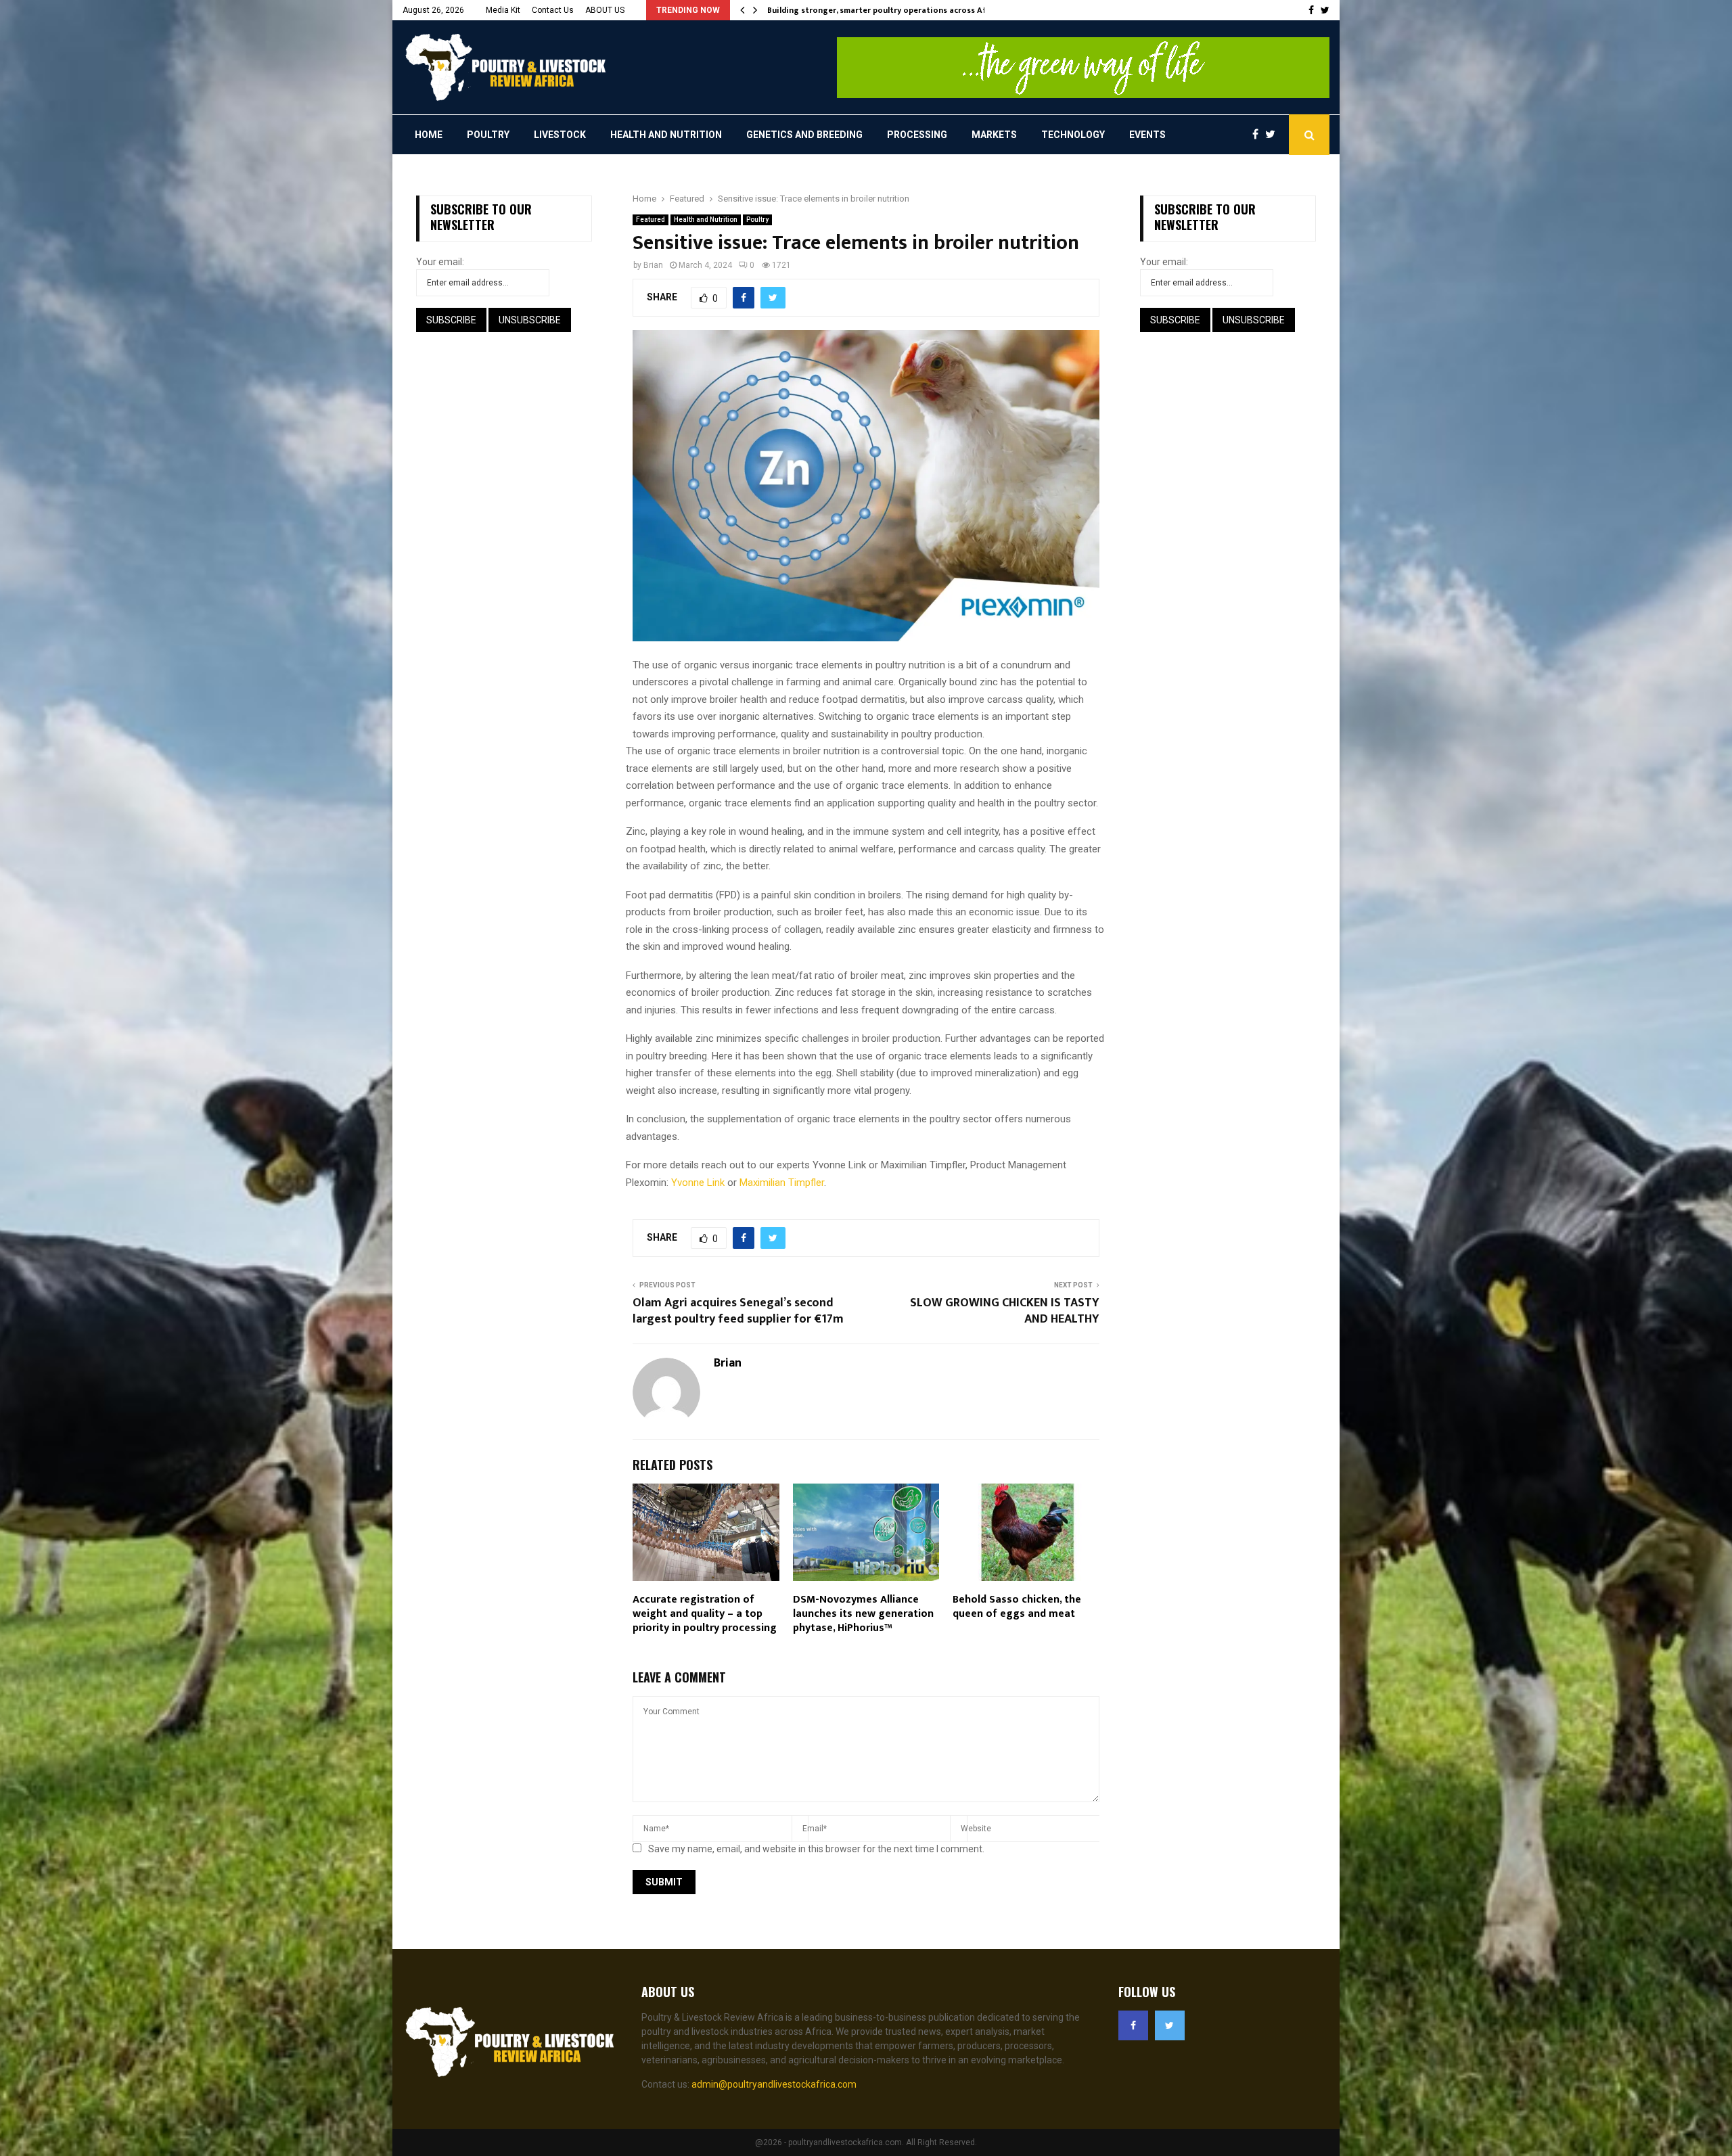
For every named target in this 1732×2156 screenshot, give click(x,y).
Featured (651, 220)
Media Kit (503, 10)
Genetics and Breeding (804, 135)
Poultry (488, 135)
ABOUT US (605, 10)
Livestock (560, 135)
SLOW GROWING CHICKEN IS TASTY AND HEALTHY (1005, 1311)
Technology (1073, 135)
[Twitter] (1274, 135)
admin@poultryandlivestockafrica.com (774, 2084)
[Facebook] (1259, 135)
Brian (653, 265)
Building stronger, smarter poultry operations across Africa (884, 10)
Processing (917, 135)
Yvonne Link (698, 1183)
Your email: (440, 262)
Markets (994, 135)
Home (429, 135)
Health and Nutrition (666, 135)
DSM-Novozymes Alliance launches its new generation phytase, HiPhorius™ (863, 1614)
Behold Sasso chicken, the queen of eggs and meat (1017, 1607)
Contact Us (553, 10)
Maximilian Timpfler (782, 1183)
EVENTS (1147, 135)
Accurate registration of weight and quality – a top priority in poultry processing (705, 1614)
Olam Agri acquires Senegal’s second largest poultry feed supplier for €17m (738, 1311)
